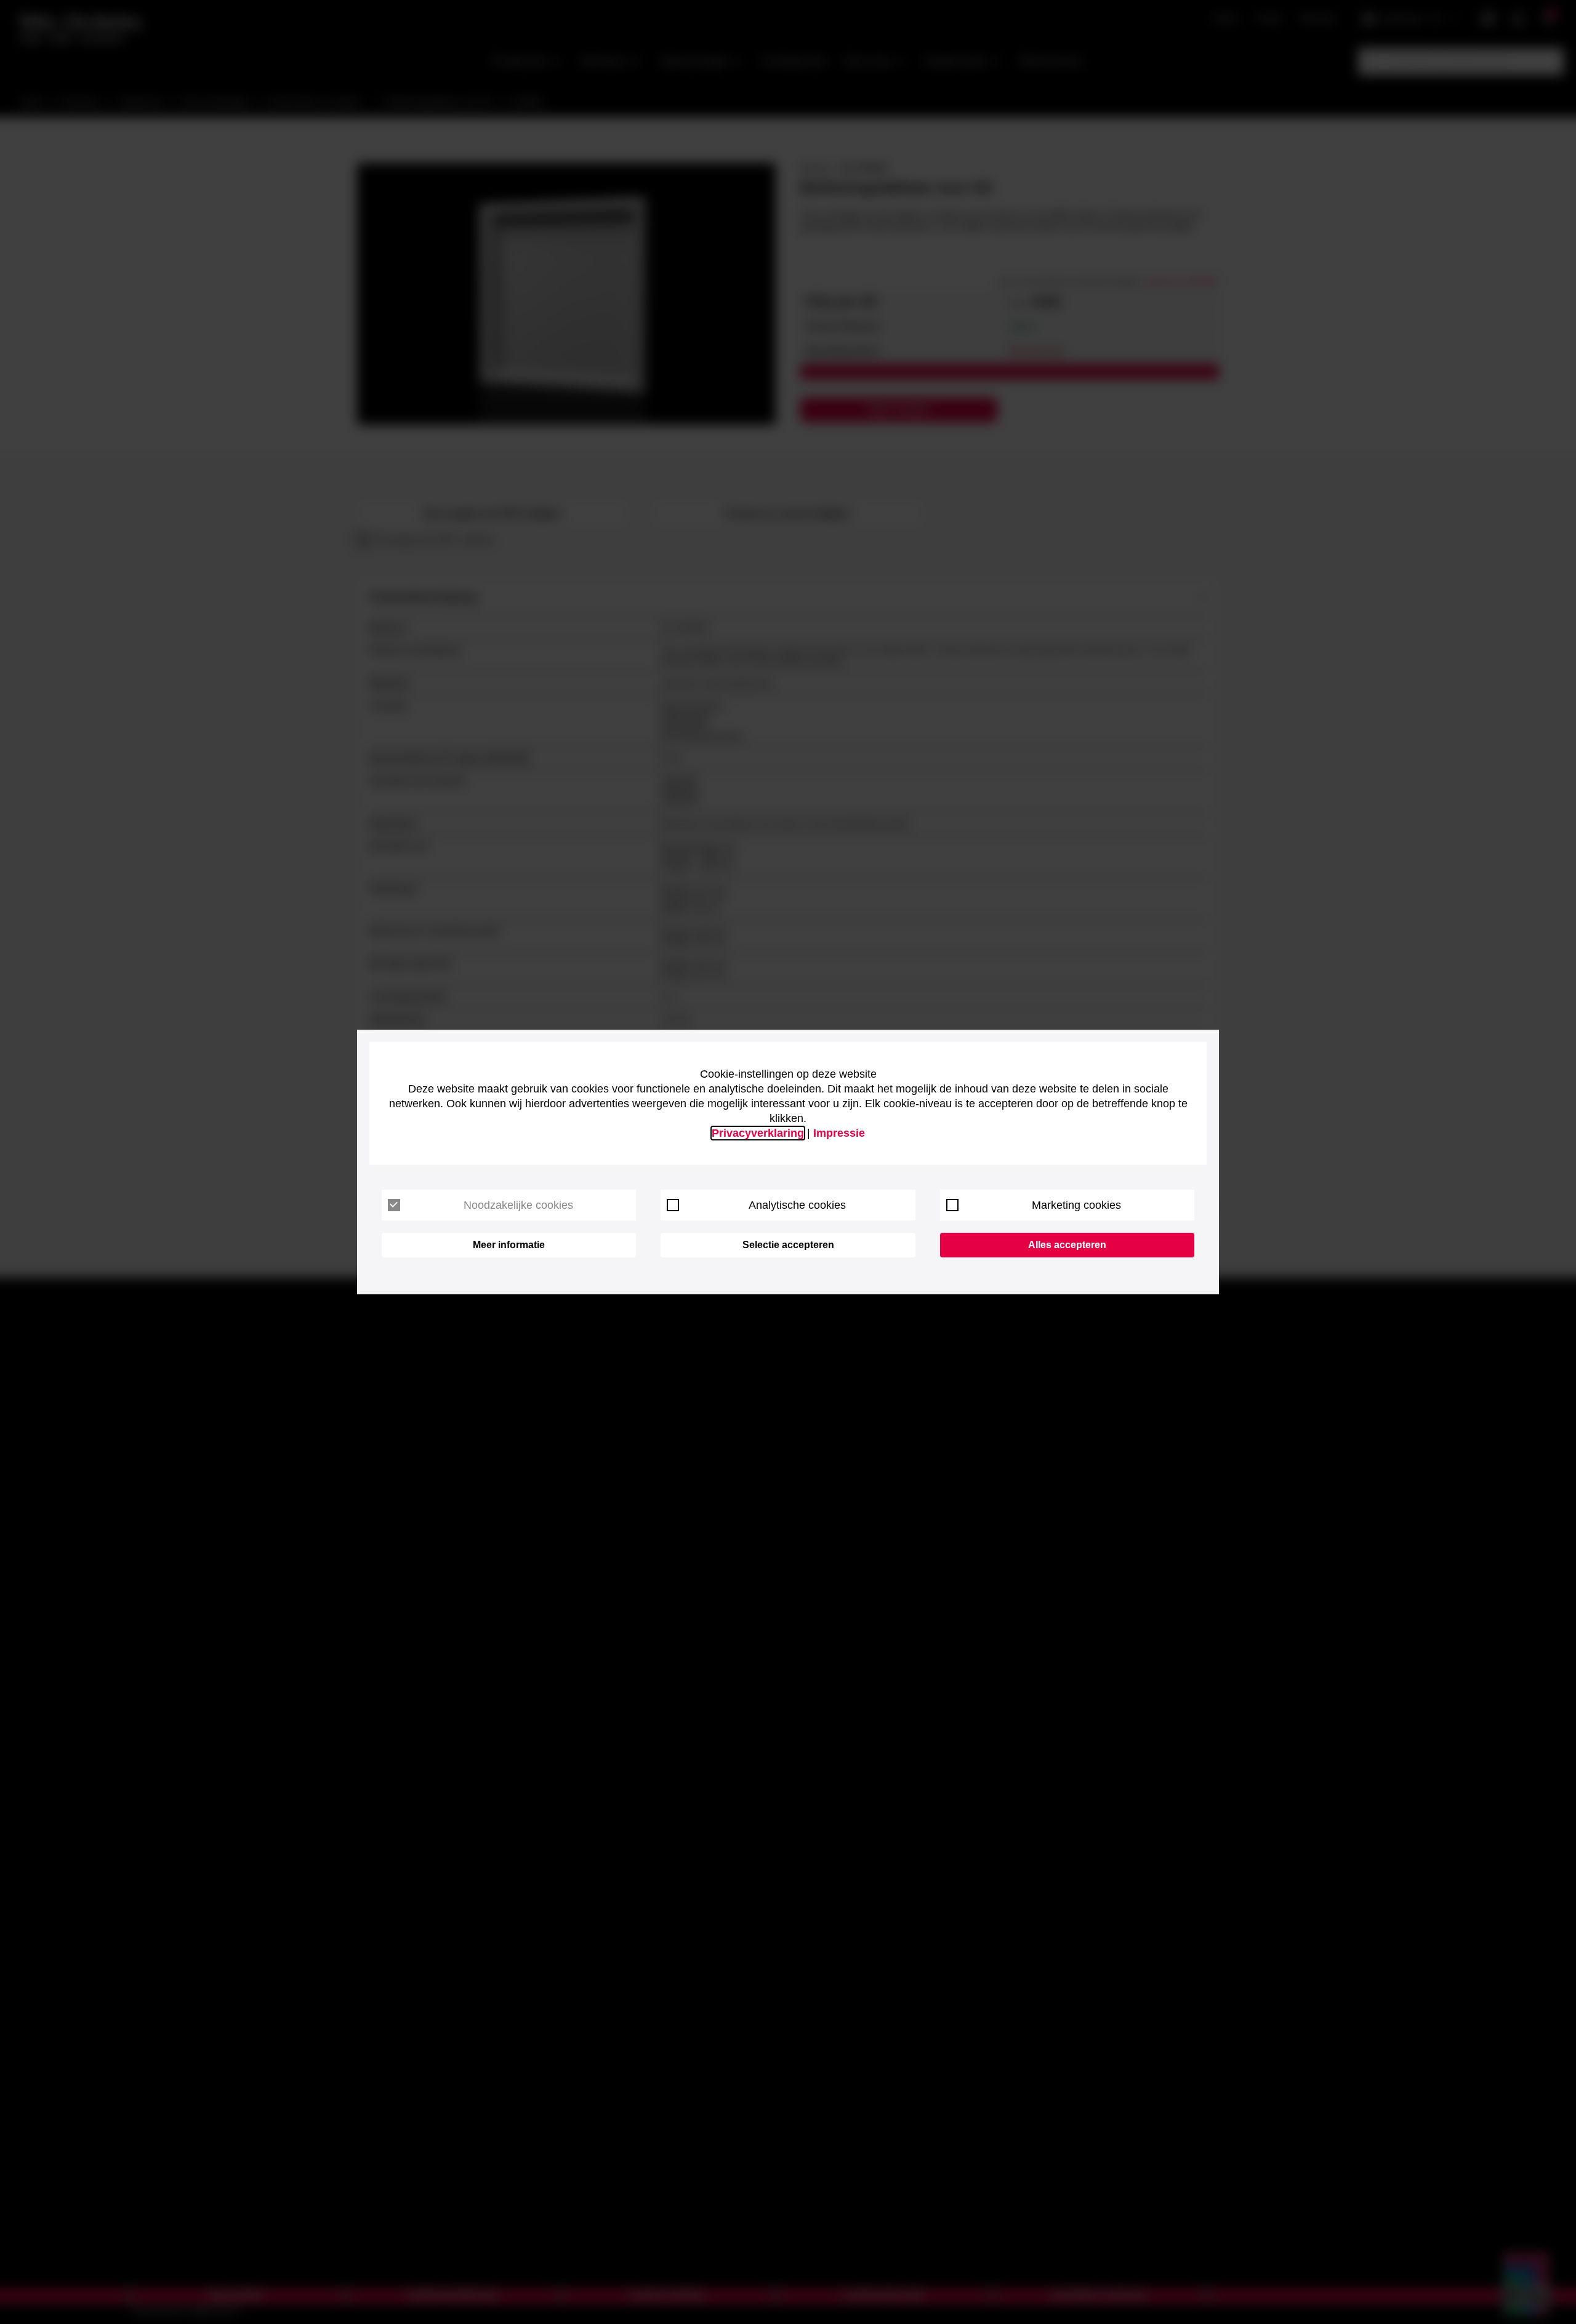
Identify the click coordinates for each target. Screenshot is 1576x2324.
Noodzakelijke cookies (518, 1205)
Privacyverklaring (758, 1133)
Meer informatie (509, 1245)
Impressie (839, 1133)
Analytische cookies (797, 1205)
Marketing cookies (1076, 1205)
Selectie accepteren (788, 1245)
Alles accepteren (1067, 1245)
